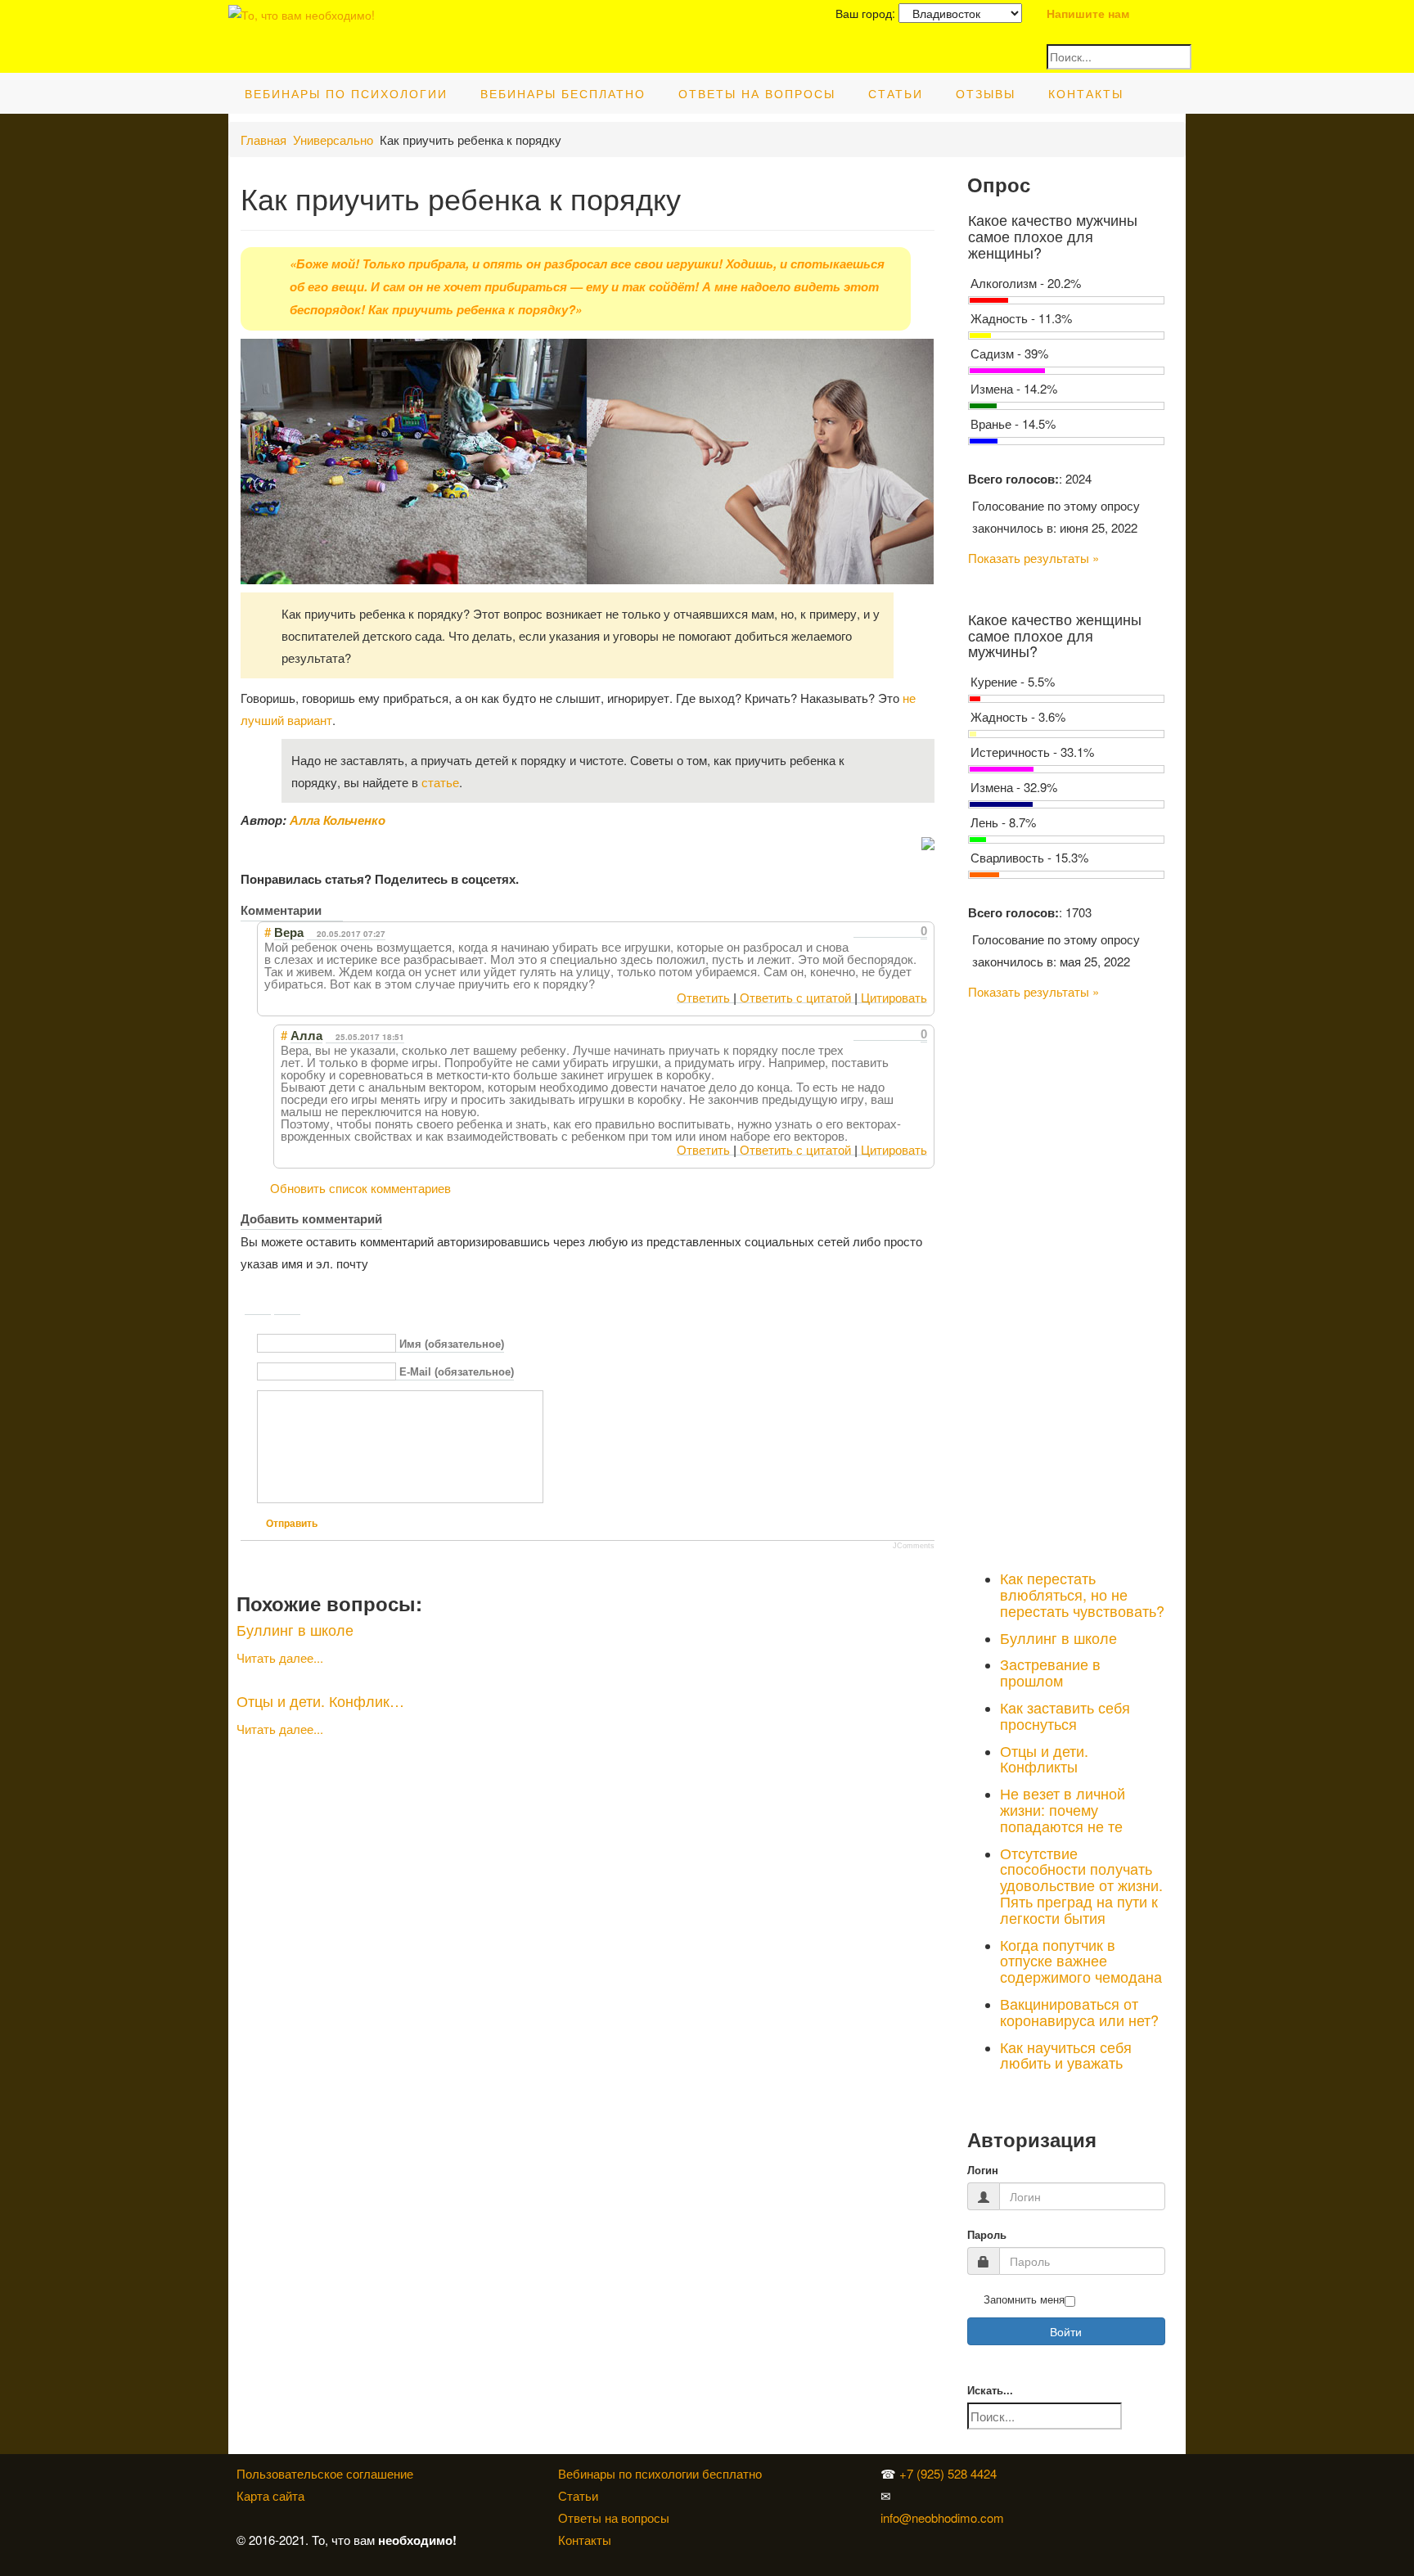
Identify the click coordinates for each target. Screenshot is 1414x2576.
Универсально (333, 140)
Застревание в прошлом (1050, 1672)
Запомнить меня (1024, 2300)
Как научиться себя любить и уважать (1066, 2055)
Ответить (703, 997)
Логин (983, 2171)
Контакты (1086, 93)
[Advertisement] (1067, 1281)
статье (440, 782)
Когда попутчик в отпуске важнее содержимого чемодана (1081, 1961)
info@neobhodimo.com (942, 2517)
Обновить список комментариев (360, 1188)
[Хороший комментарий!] (860, 931)
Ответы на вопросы (757, 93)
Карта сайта (270, 2495)
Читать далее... (280, 1657)
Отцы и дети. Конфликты (1044, 1759)
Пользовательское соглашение (325, 2473)
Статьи (896, 93)
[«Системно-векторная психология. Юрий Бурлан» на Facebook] (1042, 2495)
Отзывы (986, 93)
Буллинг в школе (295, 1629)
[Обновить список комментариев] (334, 910)
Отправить (292, 1524)
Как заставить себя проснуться (1065, 1715)
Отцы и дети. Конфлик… (320, 1700)
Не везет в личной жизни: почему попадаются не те (1063, 1809)
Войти (1066, 2331)
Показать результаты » (1033, 558)
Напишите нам (1088, 13)
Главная (263, 140)
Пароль (987, 2235)
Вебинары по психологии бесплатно (660, 2473)
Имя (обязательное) (452, 1344)
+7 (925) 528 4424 (948, 2473)
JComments (914, 1546)
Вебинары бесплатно (563, 93)
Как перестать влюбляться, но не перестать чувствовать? (1082, 1594)
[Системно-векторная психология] (1042, 2473)
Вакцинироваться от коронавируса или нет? (1079, 2011)
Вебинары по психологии (346, 93)
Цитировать (894, 997)
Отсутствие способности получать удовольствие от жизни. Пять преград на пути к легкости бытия (1081, 1885)
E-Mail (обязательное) (457, 1373)
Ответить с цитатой (795, 997)
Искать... (990, 2391)
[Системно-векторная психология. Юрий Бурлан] (1046, 2473)
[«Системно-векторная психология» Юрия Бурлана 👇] (1046, 2495)
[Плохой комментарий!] (874, 931)
